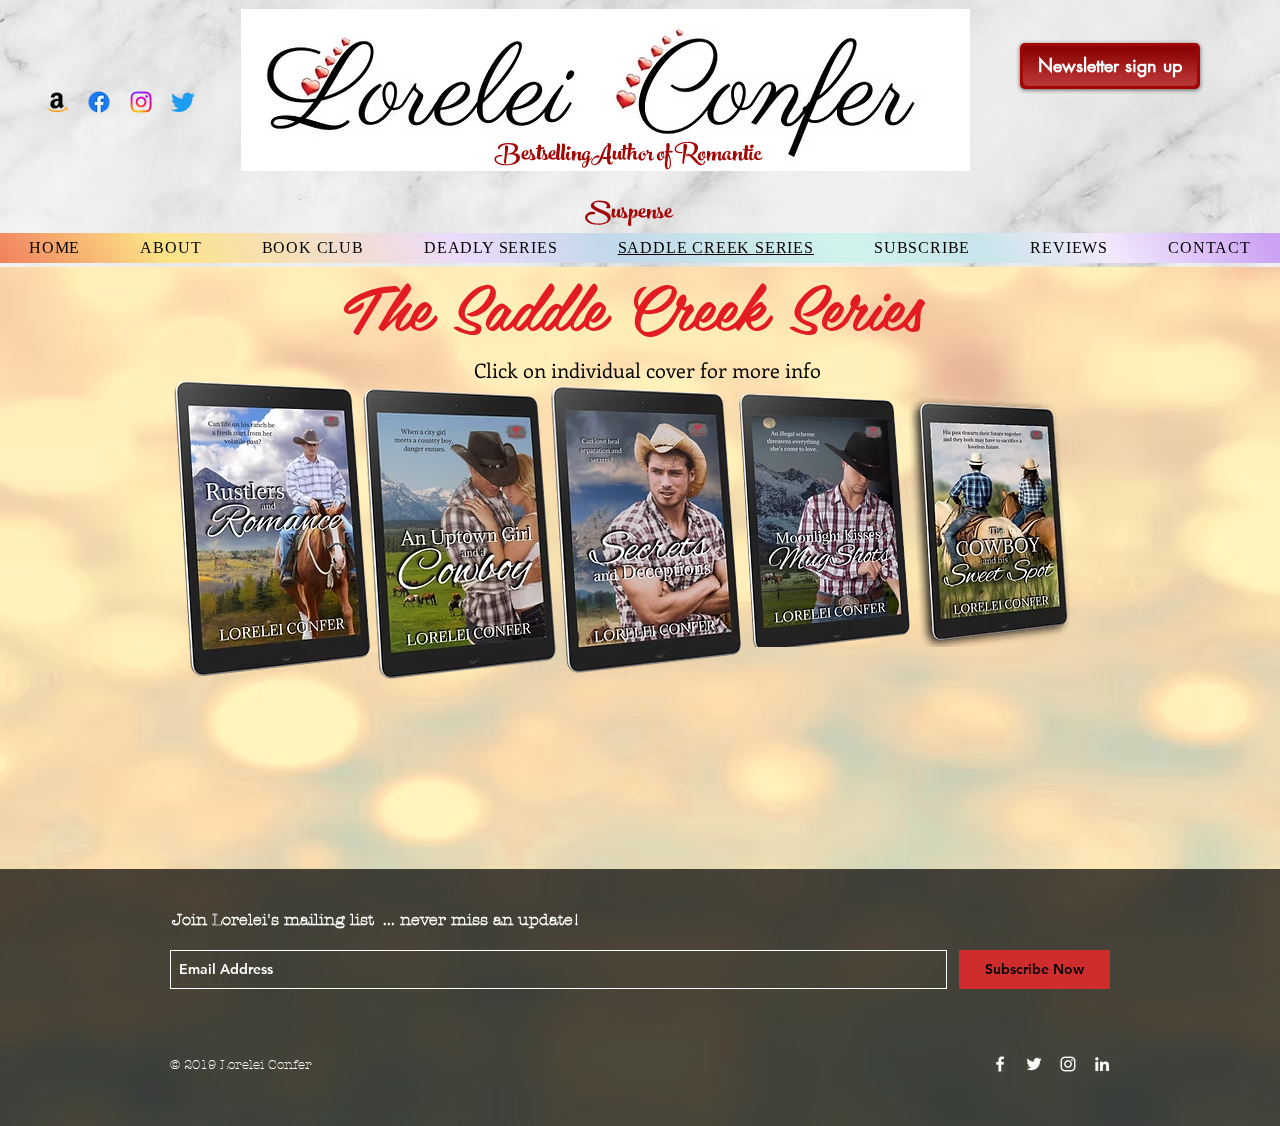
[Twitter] (183, 102)
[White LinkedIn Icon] (1102, 1064)
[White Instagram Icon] (1068, 1064)
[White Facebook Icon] (1000, 1064)
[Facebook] (99, 102)
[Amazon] (57, 102)
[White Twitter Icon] (1034, 1064)
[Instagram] (141, 102)
